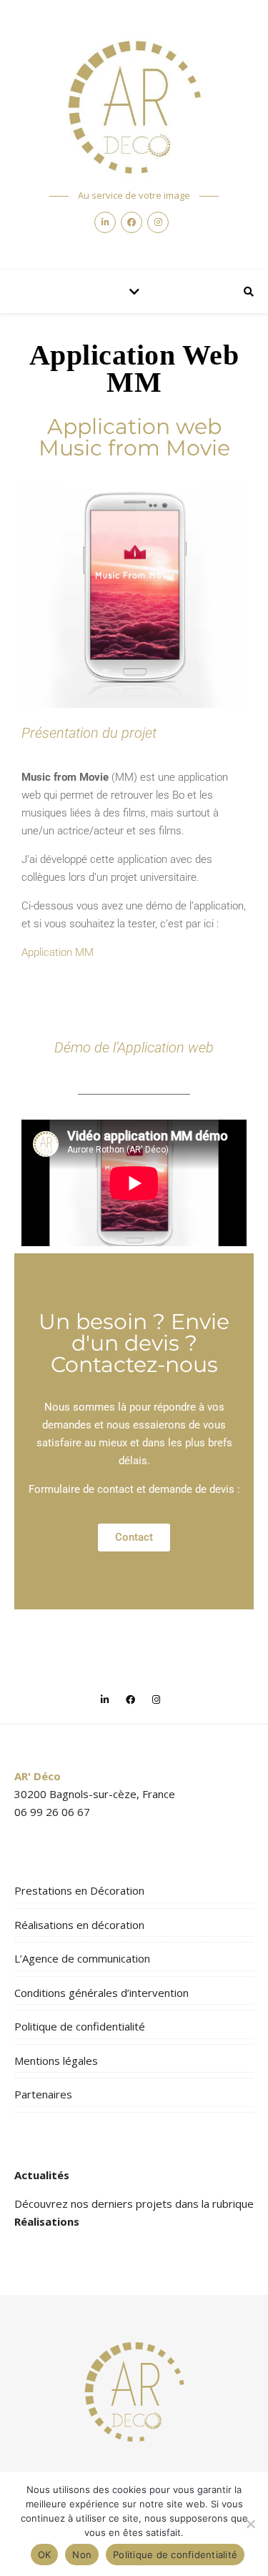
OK (45, 2555)
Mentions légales (56, 2061)
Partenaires (43, 2094)
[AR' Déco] (134, 107)
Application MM (58, 952)
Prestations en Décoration (79, 1890)
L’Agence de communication (82, 1958)
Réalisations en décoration (79, 1925)
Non (82, 2555)
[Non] (250, 2524)
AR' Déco (38, 1776)
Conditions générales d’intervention (101, 1993)
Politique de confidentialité (80, 2026)
